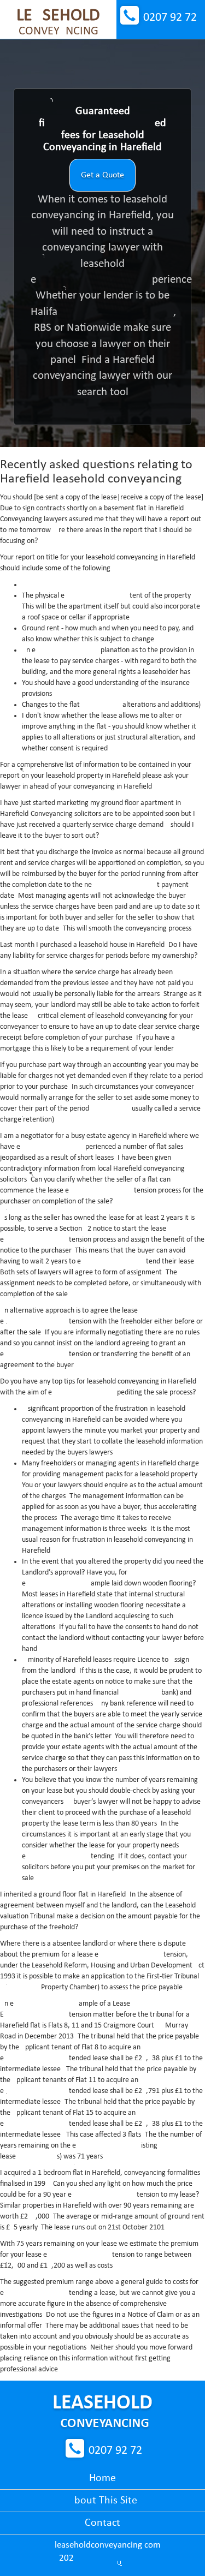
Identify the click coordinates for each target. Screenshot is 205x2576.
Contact (102, 2523)
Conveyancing (58, 22)
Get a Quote (102, 175)
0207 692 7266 (170, 18)
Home (102, 2478)
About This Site (102, 2501)
